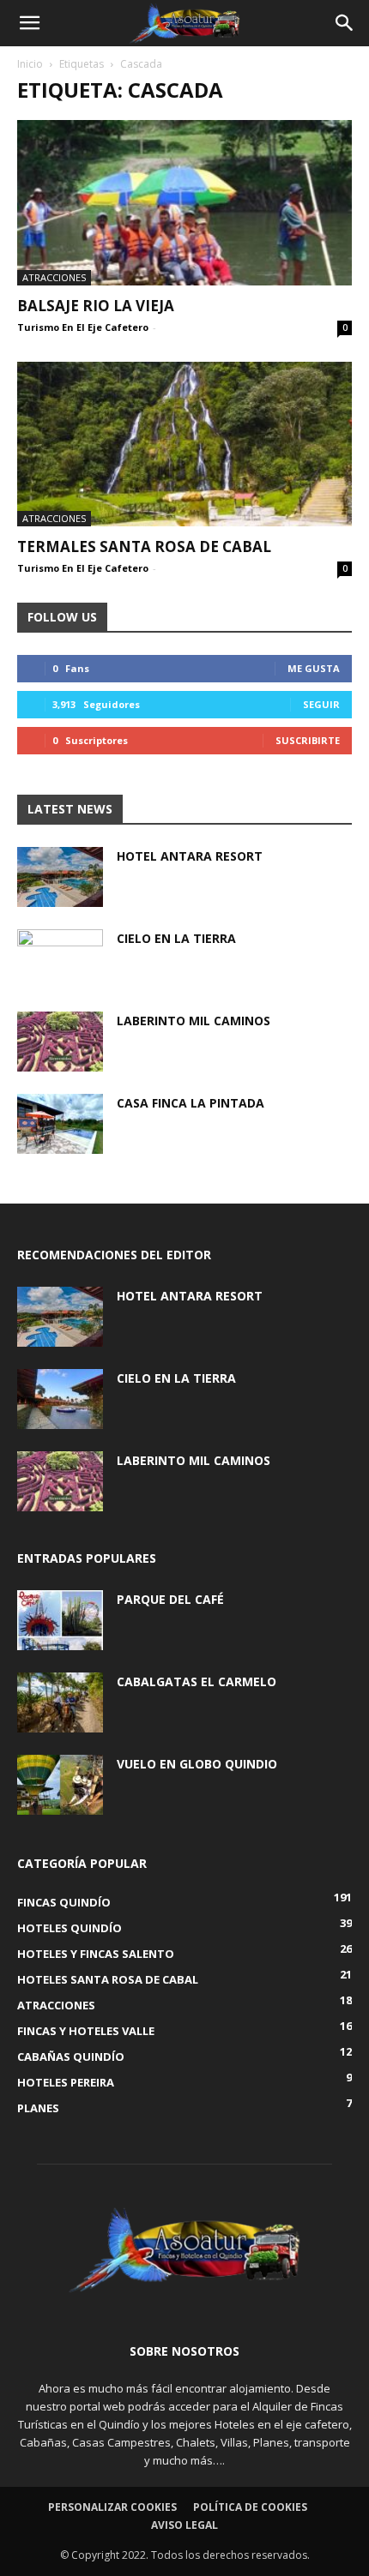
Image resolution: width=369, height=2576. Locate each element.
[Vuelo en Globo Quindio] (60, 1785)
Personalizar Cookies (112, 2507)
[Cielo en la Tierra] (60, 959)
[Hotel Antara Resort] (60, 877)
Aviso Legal (184, 2525)
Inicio (30, 64)
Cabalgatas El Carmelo (197, 1681)
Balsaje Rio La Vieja (96, 306)
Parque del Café (170, 1599)
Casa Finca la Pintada (191, 1103)
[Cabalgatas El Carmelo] (60, 1702)
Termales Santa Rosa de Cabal (144, 546)
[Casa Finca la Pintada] (60, 1124)
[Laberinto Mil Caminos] (60, 1042)
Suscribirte (308, 740)
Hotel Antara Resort (190, 856)
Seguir (321, 704)
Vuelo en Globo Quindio (197, 1764)
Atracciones (54, 277)
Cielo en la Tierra (176, 938)
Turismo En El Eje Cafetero (83, 327)
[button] (29, 23)
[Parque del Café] (60, 1620)
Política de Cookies (250, 2507)
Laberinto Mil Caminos (194, 1021)
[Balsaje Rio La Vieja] (184, 203)
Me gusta (314, 668)
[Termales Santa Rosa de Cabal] (184, 444)
